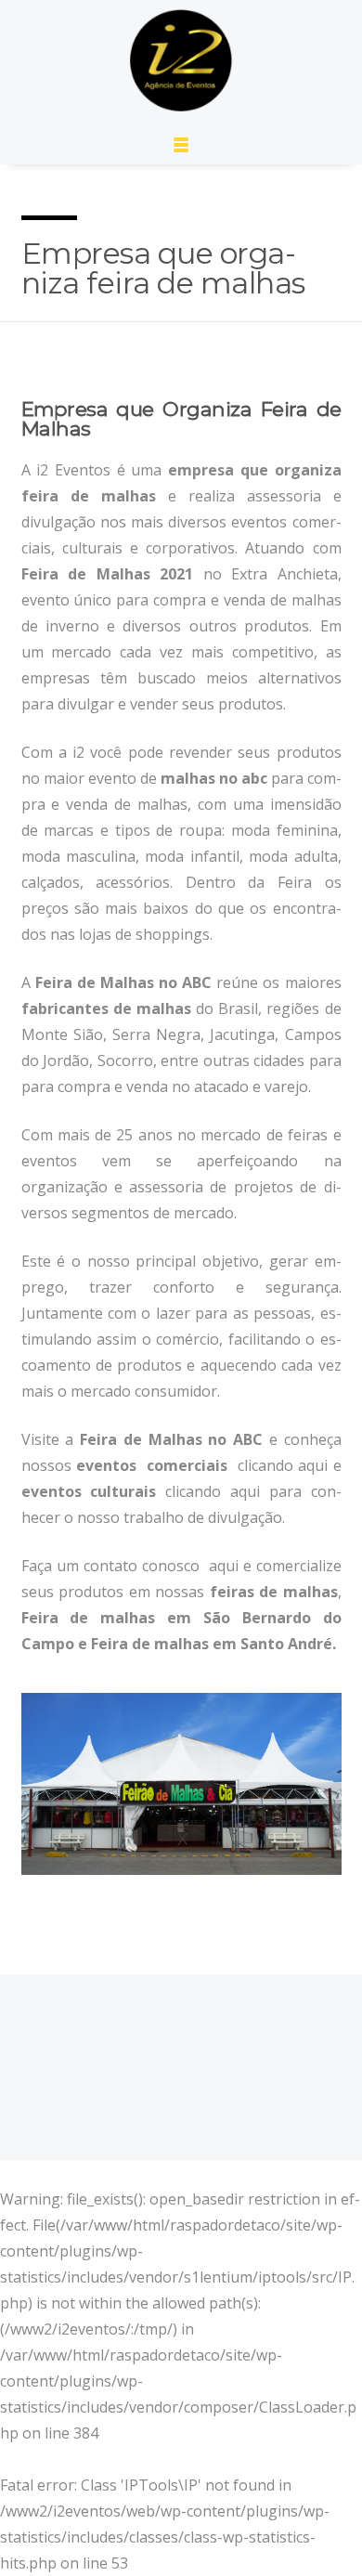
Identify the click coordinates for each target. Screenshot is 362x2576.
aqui (313, 1465)
